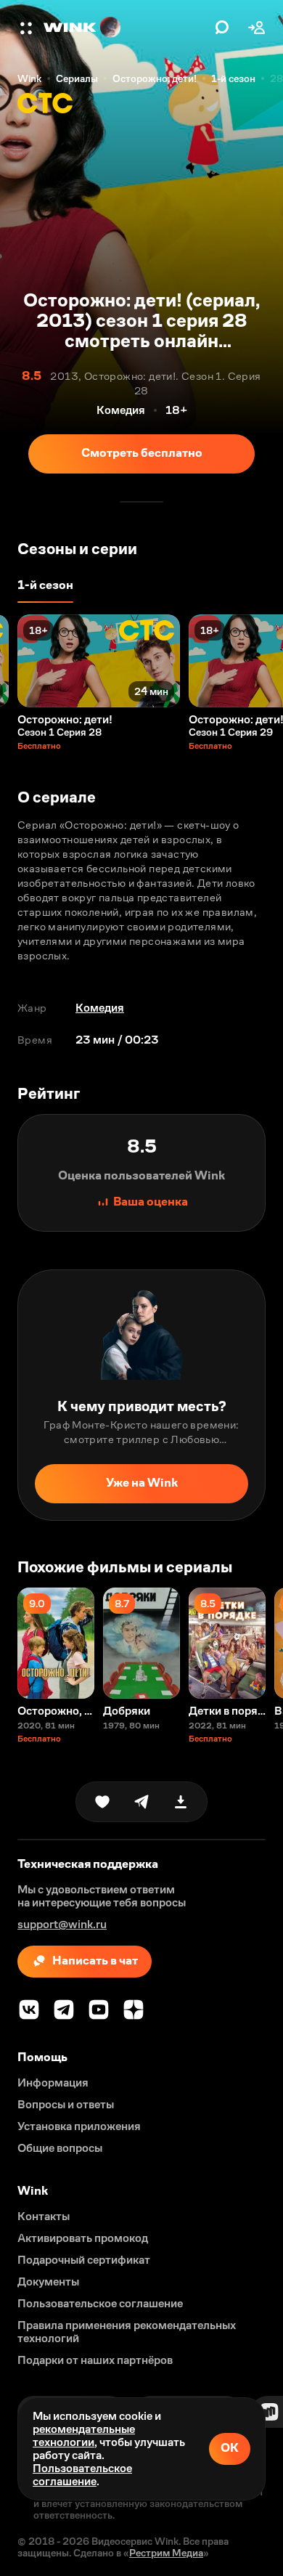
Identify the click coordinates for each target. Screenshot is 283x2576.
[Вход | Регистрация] (257, 28)
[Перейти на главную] (126, 28)
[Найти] (222, 28)
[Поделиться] (141, 1802)
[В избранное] (102, 1802)
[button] (28, 28)
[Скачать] (181, 1802)
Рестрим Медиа (166, 2553)
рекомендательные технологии (84, 2435)
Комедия (100, 1008)
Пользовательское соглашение (82, 2475)
